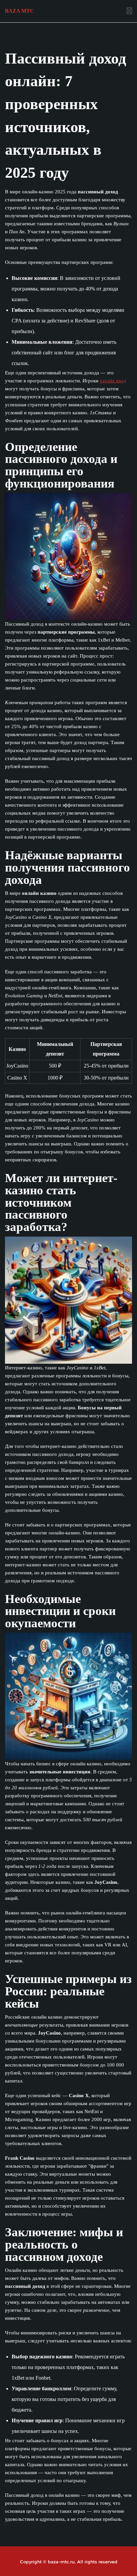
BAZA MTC (19, 11)
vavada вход (113, 381)
